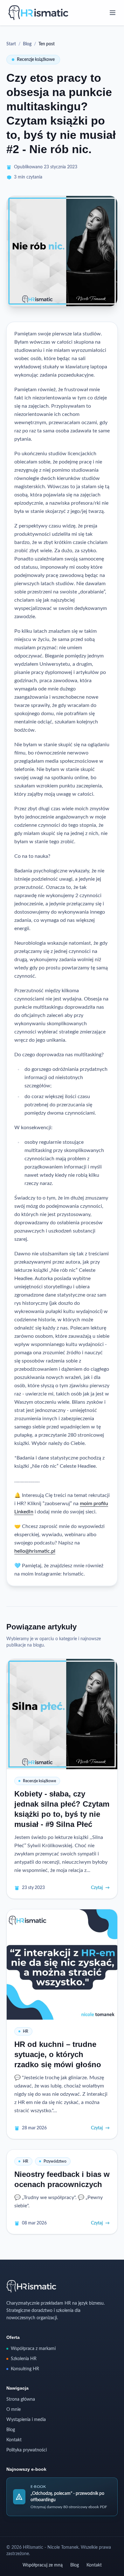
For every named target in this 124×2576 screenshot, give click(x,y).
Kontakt (14, 2440)
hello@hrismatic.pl (35, 1551)
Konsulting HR (25, 2369)
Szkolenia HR (24, 2359)
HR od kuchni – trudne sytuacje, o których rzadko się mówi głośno (58, 2054)
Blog (27, 44)
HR (26, 2031)
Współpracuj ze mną (43, 2565)
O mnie (14, 2410)
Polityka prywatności (27, 2450)
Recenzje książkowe (36, 60)
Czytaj (100, 1888)
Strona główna (21, 2399)
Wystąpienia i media (26, 2420)
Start (11, 44)
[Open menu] (113, 13)
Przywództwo (55, 2161)
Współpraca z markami (33, 2349)
